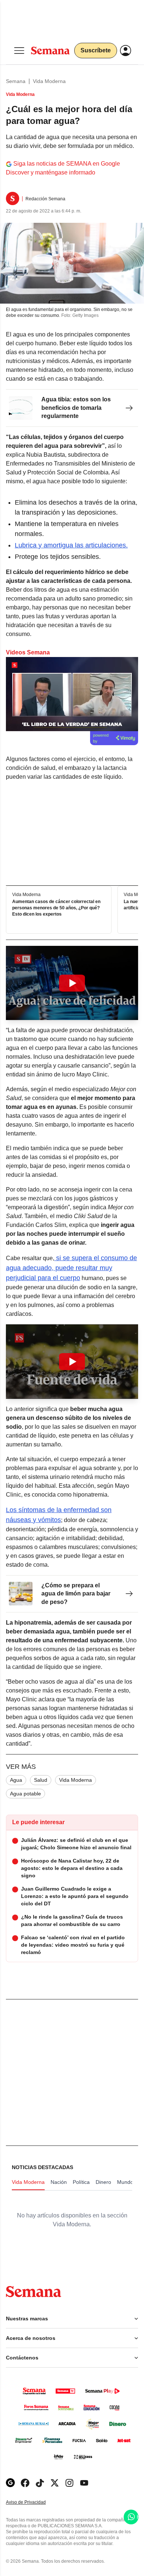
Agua (16, 1780)
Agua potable (25, 1794)
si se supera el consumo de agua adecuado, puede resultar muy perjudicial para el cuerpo (71, 1268)
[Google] (10, 2483)
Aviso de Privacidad (34, 2502)
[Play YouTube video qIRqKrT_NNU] (72, 983)
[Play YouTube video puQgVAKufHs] (72, 1362)
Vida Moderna (49, 81)
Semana (16, 81)
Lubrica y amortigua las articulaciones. (71, 545)
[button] (72, 983)
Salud (41, 1780)
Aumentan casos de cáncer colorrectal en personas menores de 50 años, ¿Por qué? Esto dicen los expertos (56, 908)
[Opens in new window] (25, 2483)
